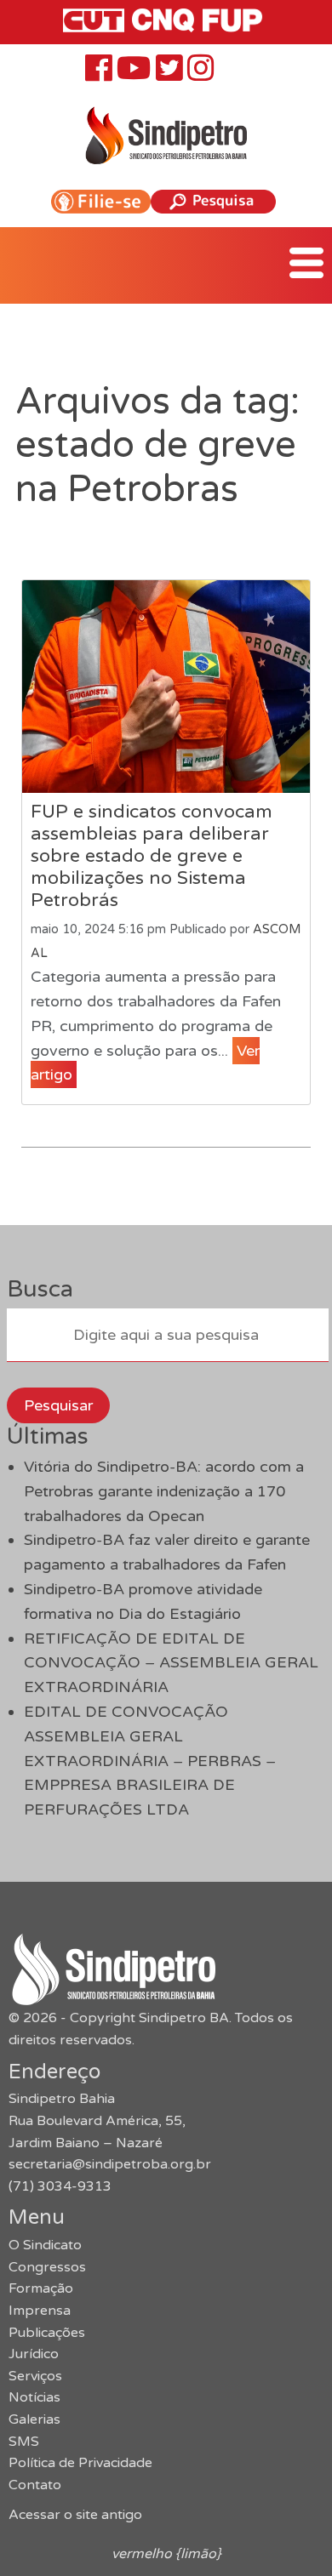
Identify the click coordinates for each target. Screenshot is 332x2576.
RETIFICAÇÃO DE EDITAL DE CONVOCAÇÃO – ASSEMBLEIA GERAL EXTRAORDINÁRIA (171, 1663)
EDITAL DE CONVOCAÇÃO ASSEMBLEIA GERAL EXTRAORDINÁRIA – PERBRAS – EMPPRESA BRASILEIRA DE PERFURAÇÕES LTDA (150, 1761)
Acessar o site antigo (75, 2515)
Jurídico (34, 2354)
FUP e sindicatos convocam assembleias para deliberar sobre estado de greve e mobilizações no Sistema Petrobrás (152, 856)
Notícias (34, 2397)
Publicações (47, 2333)
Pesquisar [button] (58, 1405)
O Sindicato (45, 2245)
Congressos (47, 2267)
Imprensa (40, 2311)
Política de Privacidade (80, 2463)
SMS (24, 2442)
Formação (41, 2288)
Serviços (35, 2376)
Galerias (34, 2419)
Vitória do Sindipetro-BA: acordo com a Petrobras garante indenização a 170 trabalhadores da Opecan (164, 1491)
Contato (35, 2485)
